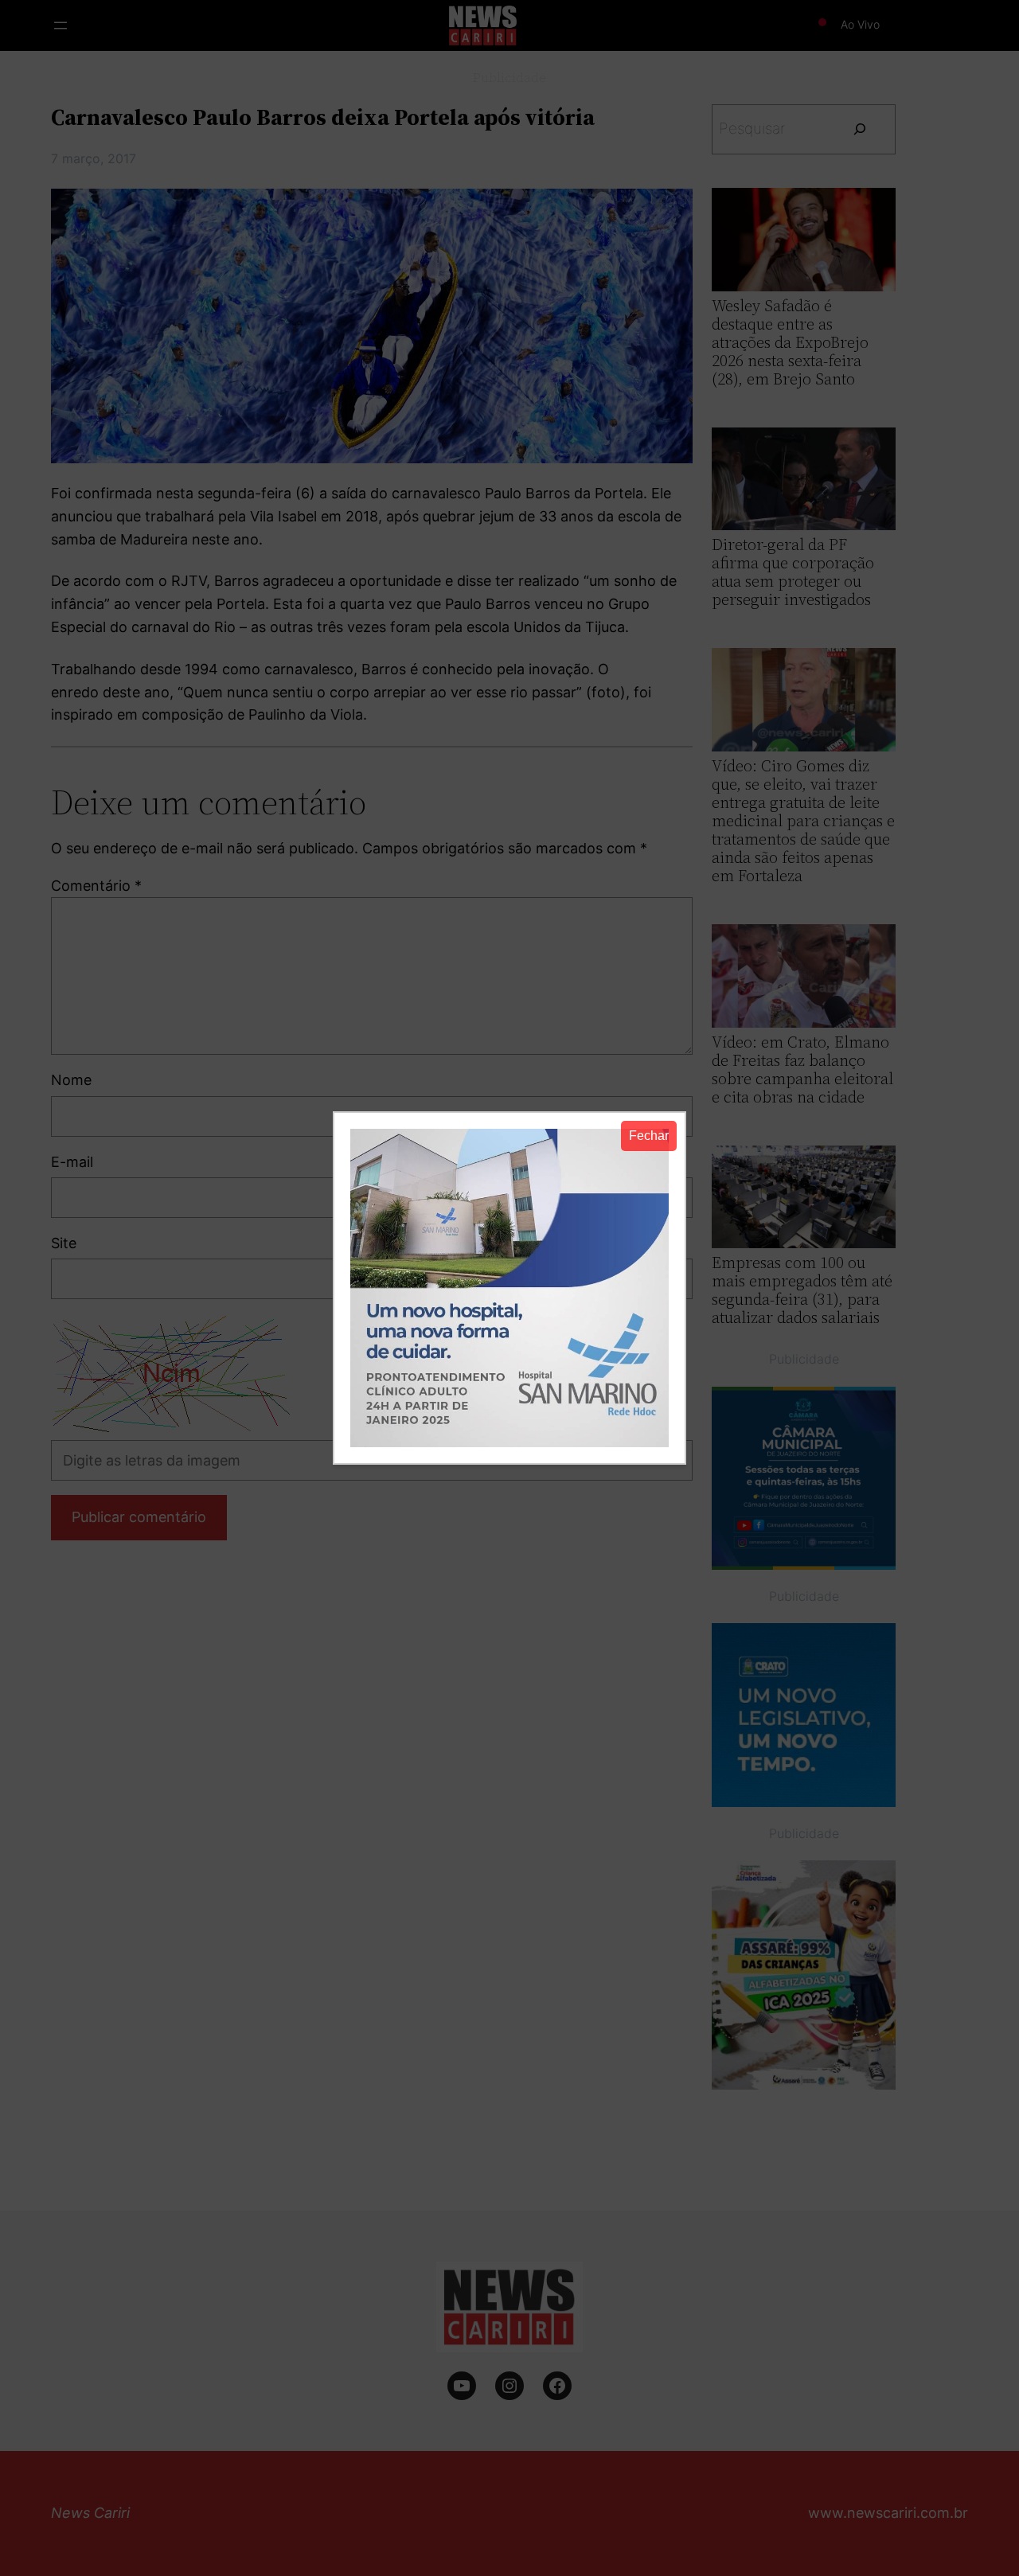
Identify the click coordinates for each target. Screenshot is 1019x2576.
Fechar (649, 1136)
